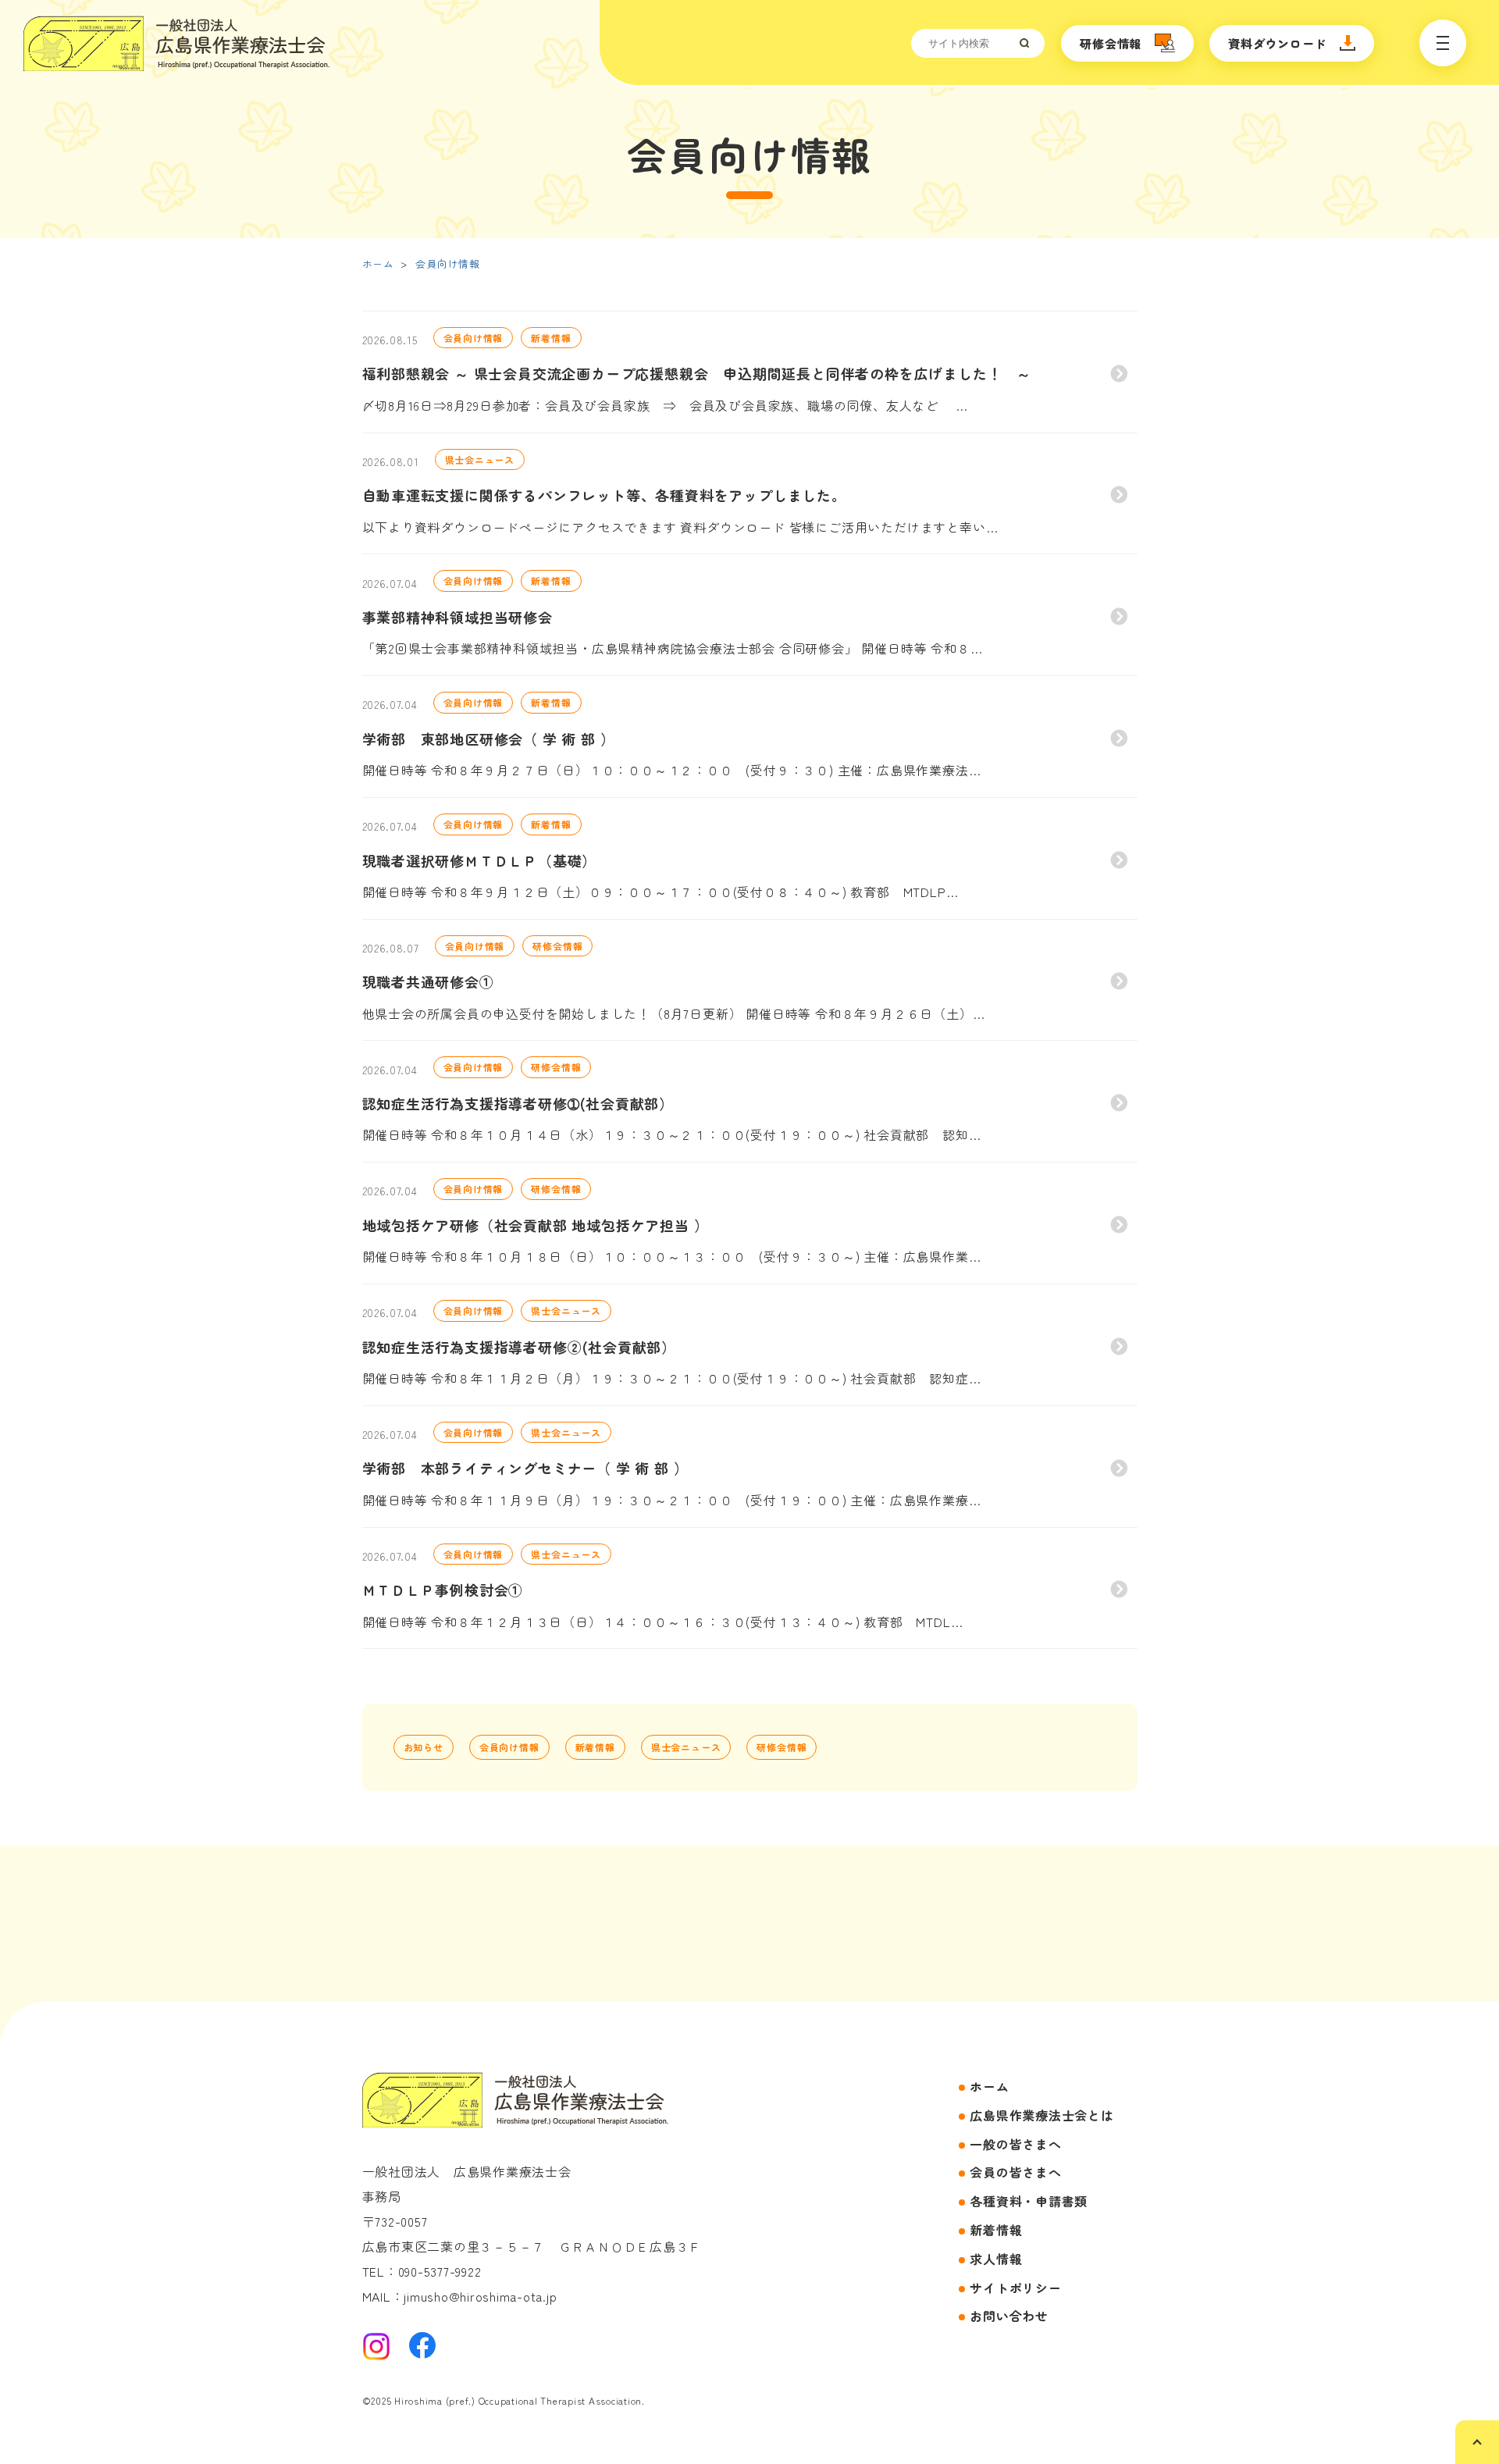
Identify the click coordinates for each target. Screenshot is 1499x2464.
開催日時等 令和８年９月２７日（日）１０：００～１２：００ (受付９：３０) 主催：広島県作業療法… (672, 770)
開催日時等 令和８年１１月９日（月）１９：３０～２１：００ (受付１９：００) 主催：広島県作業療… (672, 1500)
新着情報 (551, 338)
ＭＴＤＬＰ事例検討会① (443, 1590)
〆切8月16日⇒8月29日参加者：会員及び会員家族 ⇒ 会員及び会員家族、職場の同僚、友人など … (665, 405)
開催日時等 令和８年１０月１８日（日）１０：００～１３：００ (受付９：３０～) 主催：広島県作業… (672, 1256)
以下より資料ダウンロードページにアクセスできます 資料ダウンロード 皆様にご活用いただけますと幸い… (680, 527)
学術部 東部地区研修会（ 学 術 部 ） (489, 739)
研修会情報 (1111, 43)
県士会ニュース (480, 459)
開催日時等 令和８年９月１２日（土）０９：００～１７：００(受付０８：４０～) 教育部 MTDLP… (660, 892)
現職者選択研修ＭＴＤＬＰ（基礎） (480, 860)
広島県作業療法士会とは (1041, 2115)
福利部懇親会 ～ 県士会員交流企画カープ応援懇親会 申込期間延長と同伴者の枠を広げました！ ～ (697, 373)
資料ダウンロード (1277, 43)
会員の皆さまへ (1015, 2172)
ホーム (378, 263)
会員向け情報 (448, 263)
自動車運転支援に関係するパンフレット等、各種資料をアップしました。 (604, 495)
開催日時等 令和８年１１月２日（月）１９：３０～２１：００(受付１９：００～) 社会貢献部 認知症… (672, 1378)
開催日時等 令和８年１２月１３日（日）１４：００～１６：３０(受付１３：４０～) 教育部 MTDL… (663, 1622)
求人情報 (996, 2259)
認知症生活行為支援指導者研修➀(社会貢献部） (518, 1103)
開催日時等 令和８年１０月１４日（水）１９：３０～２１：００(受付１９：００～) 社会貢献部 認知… (672, 1134)
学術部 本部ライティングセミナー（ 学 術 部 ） (525, 1468)
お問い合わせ (1009, 2316)
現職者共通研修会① (428, 981)
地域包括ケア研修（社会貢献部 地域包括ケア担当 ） (536, 1225)
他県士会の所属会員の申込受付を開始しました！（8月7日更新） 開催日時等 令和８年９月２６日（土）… (674, 1013)
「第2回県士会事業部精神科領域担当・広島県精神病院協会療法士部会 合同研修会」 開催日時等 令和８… (673, 648)
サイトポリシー (1015, 2288)
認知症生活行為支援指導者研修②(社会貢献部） (520, 1347)
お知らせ (424, 1747)
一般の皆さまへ (1015, 2144)
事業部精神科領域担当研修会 (458, 617)
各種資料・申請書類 (1029, 2201)
